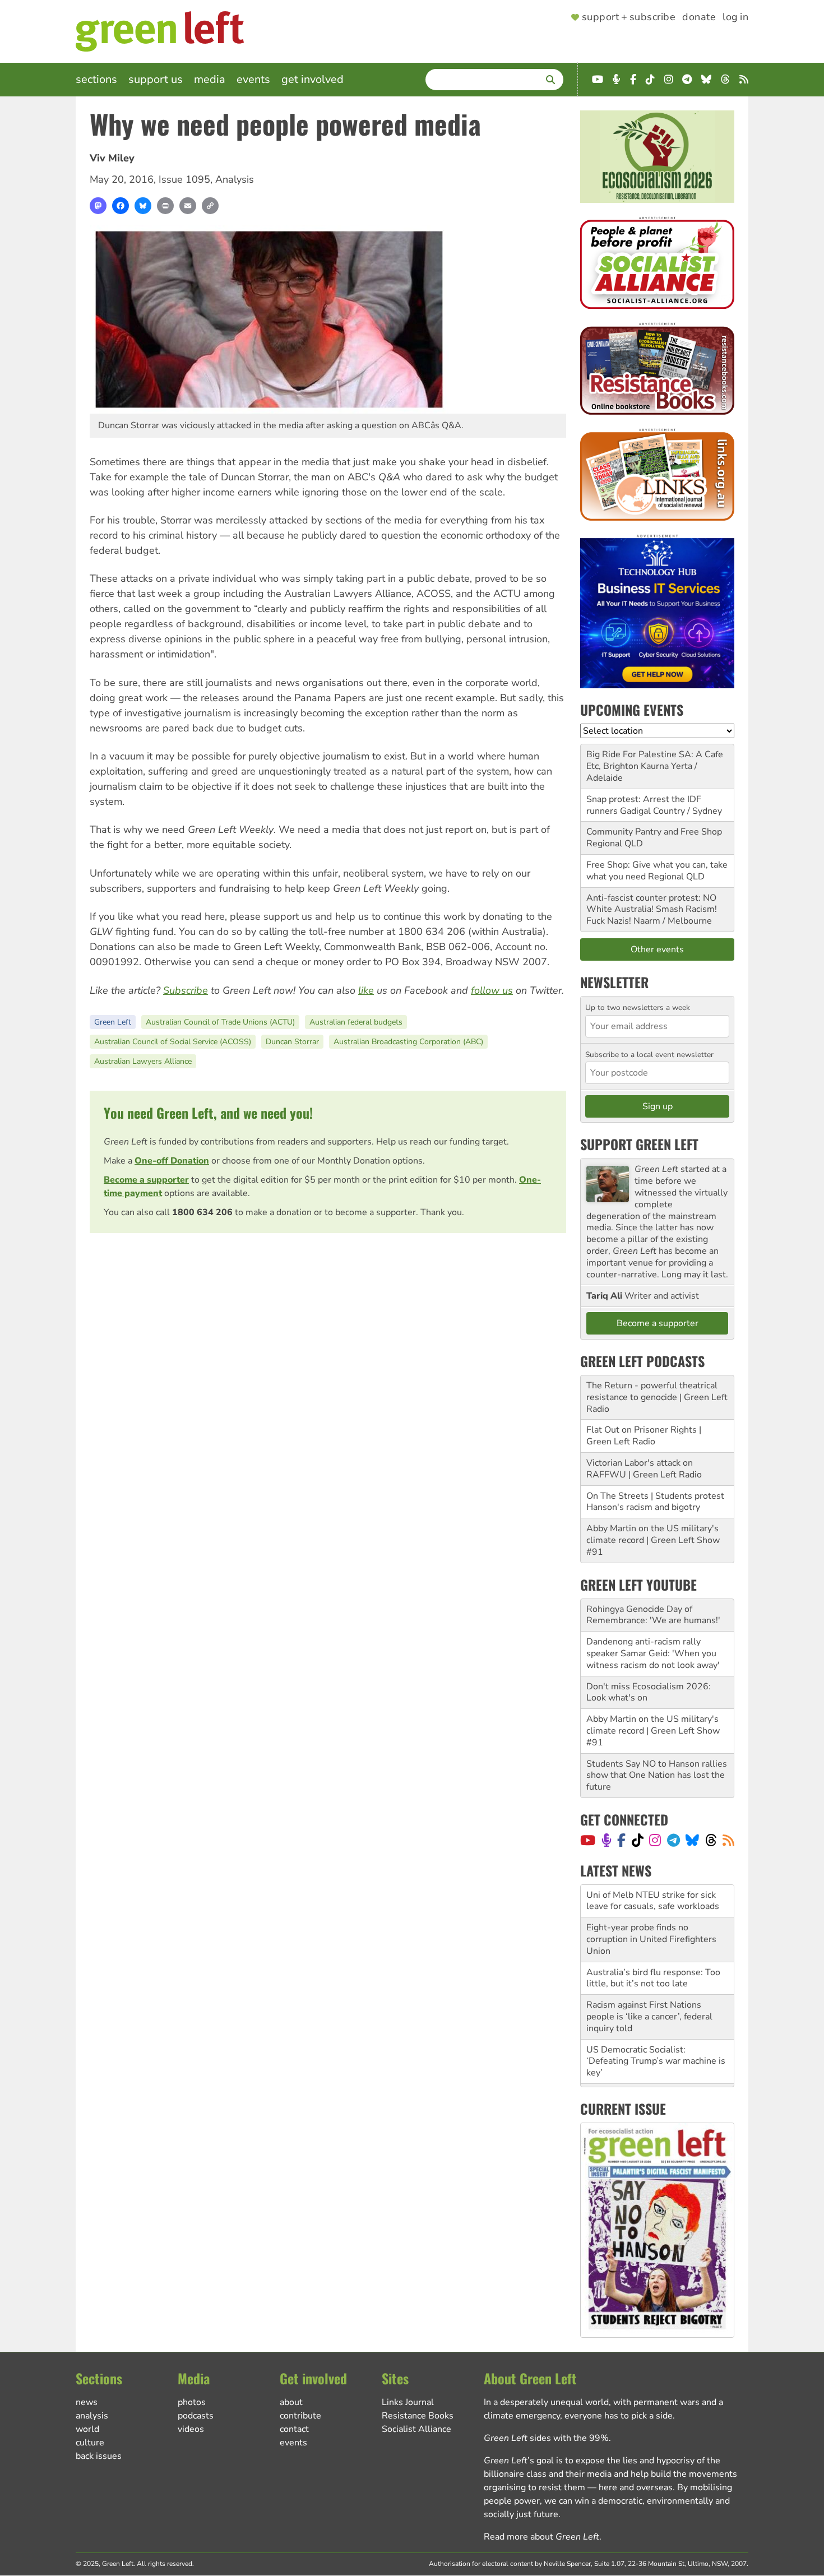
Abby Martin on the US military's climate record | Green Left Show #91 (653, 1540)
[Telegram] (673, 1840)
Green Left (113, 1022)
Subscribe (186, 990)
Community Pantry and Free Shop (654, 832)
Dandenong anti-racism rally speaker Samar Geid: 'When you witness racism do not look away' (653, 1653)
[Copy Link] (210, 206)
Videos (191, 2429)
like (366, 990)
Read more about (541, 2537)
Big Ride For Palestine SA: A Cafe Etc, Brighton (655, 760)
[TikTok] (638, 1840)
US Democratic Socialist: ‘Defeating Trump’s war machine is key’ (656, 2028)
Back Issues (99, 2456)
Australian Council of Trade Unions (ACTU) (220, 1022)
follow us (492, 990)
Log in (735, 17)
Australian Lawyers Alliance (143, 1061)
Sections (96, 79)
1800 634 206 (202, 1212)
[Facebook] (121, 206)
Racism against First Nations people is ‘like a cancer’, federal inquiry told (649, 1984)
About (291, 2402)
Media (210, 79)
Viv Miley (112, 158)
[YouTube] (588, 1840)
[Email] (188, 206)
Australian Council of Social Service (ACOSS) (173, 1042)
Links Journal (408, 2402)
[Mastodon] (98, 206)
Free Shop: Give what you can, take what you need (657, 871)
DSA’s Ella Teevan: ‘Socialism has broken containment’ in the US (654, 2067)
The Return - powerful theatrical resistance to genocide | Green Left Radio (657, 1397)
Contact (294, 2429)
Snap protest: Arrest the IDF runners (644, 805)
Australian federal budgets (356, 1022)
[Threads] (711, 1840)
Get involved (313, 79)
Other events (657, 949)
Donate (699, 17)
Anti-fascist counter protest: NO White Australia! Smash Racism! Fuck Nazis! (652, 910)
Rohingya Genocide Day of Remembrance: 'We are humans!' (653, 1615)
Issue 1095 (184, 179)
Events (253, 79)
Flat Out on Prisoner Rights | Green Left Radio (644, 1436)
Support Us (156, 79)
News (87, 2402)
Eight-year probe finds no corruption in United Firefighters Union (651, 1907)
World (87, 2429)
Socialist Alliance (416, 2429)
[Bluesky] (143, 206)
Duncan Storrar (292, 1042)
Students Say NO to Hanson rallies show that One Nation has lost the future (657, 1776)
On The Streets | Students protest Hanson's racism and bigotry (655, 1502)
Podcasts (196, 2416)
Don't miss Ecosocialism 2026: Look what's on (649, 1692)
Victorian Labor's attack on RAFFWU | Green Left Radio (644, 1469)
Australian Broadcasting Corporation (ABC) (408, 1042)
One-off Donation (172, 1161)
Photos (192, 2402)
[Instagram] (655, 1840)
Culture (90, 2443)
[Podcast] (607, 1840)
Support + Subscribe (629, 17)
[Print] (165, 206)
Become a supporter (146, 1180)
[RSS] (728, 1840)
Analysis (235, 179)
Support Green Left (639, 1144)
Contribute (300, 2416)
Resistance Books (418, 2416)
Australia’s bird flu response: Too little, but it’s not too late (653, 1945)
